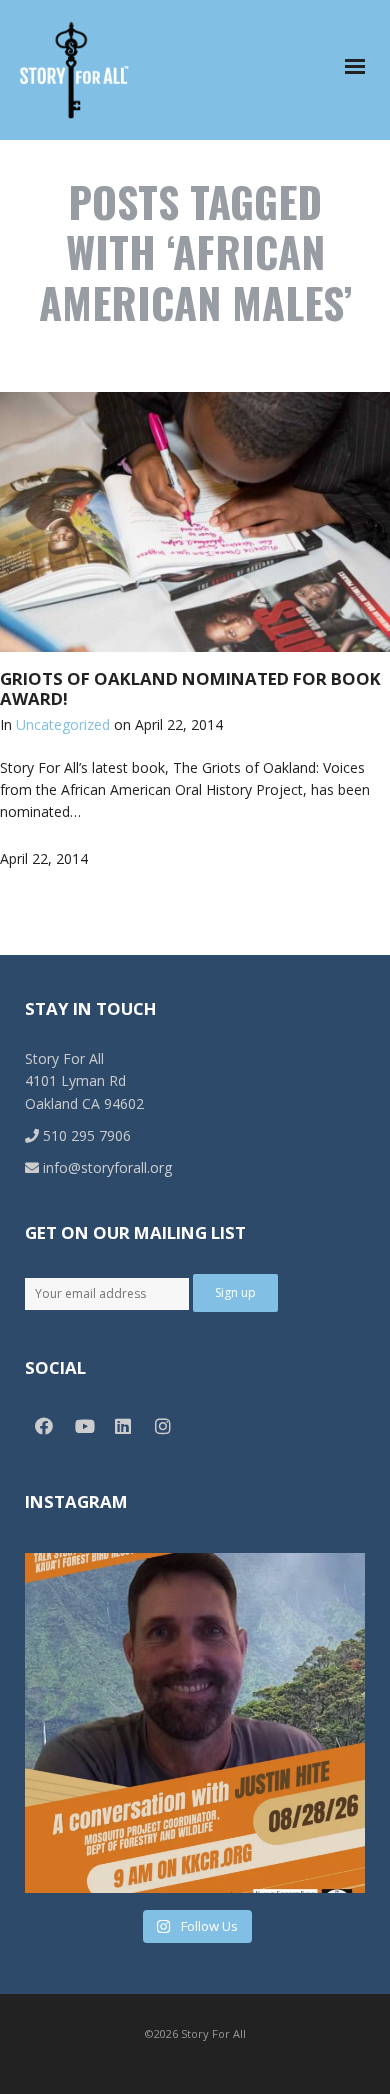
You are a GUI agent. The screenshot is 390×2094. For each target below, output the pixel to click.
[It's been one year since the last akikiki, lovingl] (195, 1723)
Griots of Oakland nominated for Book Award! (190, 688)
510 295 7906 (85, 1135)
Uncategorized (63, 724)
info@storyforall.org (105, 1167)
